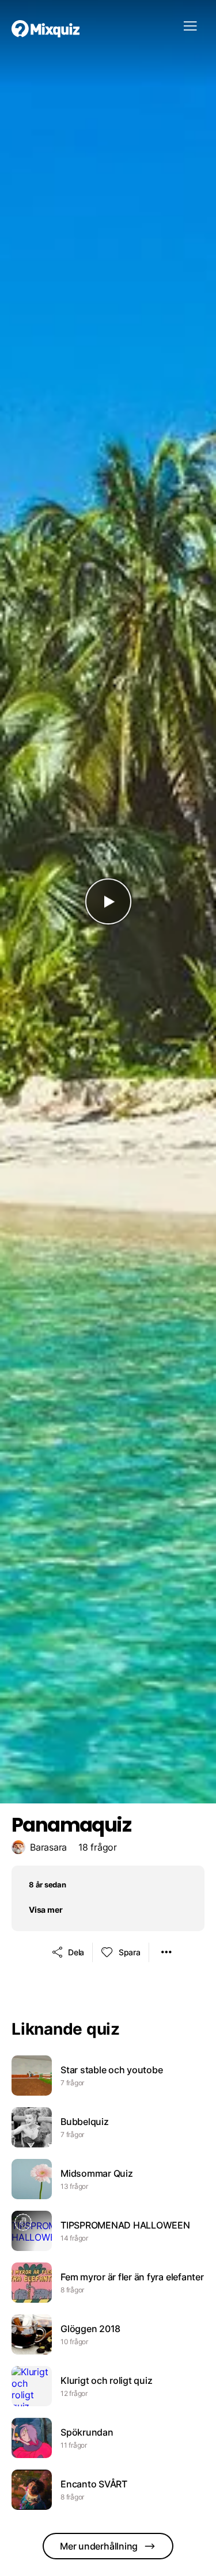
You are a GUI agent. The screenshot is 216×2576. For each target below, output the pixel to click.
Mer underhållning (99, 2546)
